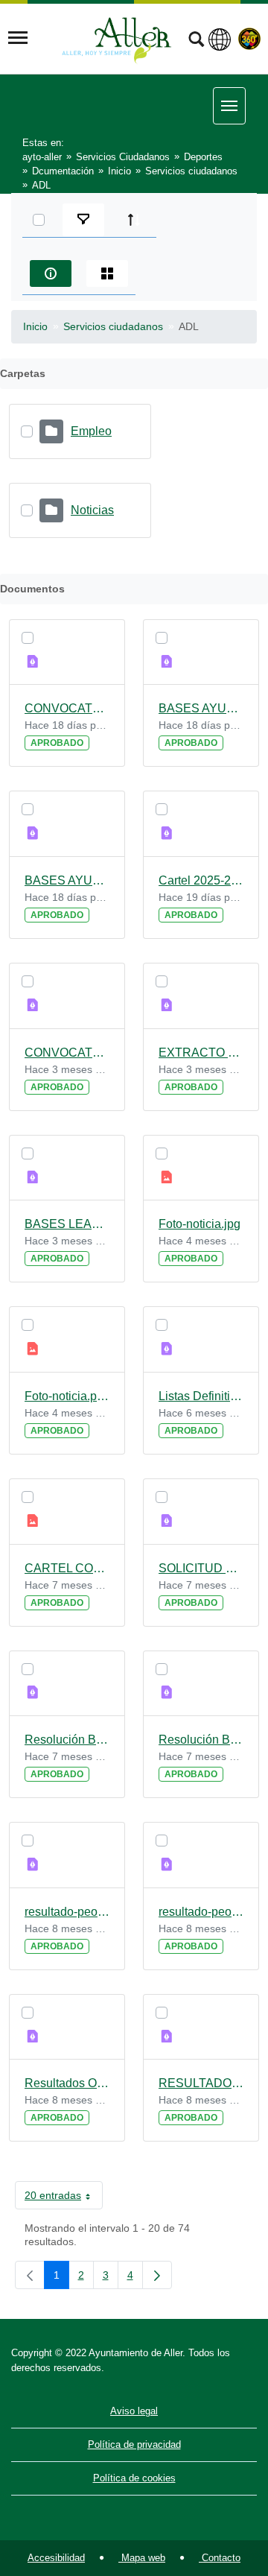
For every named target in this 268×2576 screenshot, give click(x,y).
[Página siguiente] (157, 2275)
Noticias (92, 510)
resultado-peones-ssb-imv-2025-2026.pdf (201, 1912)
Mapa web (142, 2558)
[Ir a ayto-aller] (117, 38)
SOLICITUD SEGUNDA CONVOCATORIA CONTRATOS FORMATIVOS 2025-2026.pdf (201, 1568)
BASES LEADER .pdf (67, 1224)
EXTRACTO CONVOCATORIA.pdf (201, 1053)
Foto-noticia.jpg (200, 1224)
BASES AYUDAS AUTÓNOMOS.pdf (67, 880)
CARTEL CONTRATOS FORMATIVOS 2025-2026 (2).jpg (67, 1568)
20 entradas (64, 2198)
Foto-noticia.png (67, 1396)
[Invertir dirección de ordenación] (134, 220)
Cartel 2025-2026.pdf (201, 880)
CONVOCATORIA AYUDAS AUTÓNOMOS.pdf (67, 708)
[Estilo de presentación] (107, 273)
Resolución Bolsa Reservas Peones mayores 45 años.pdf (67, 1740)
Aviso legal (134, 2411)
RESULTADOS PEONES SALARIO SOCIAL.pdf (201, 2083)
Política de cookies (134, 2478)
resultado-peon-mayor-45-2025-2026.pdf (67, 1912)
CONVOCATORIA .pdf (67, 1053)
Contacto (220, 2558)
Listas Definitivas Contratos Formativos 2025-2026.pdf (201, 1396)
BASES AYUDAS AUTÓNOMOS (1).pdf (201, 708)
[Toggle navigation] (18, 38)
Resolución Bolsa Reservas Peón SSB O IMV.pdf (201, 1740)
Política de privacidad (134, 2444)
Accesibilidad (56, 2558)
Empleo (91, 431)
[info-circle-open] (51, 273)
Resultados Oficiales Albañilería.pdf (67, 2083)
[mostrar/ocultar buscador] (196, 41)
